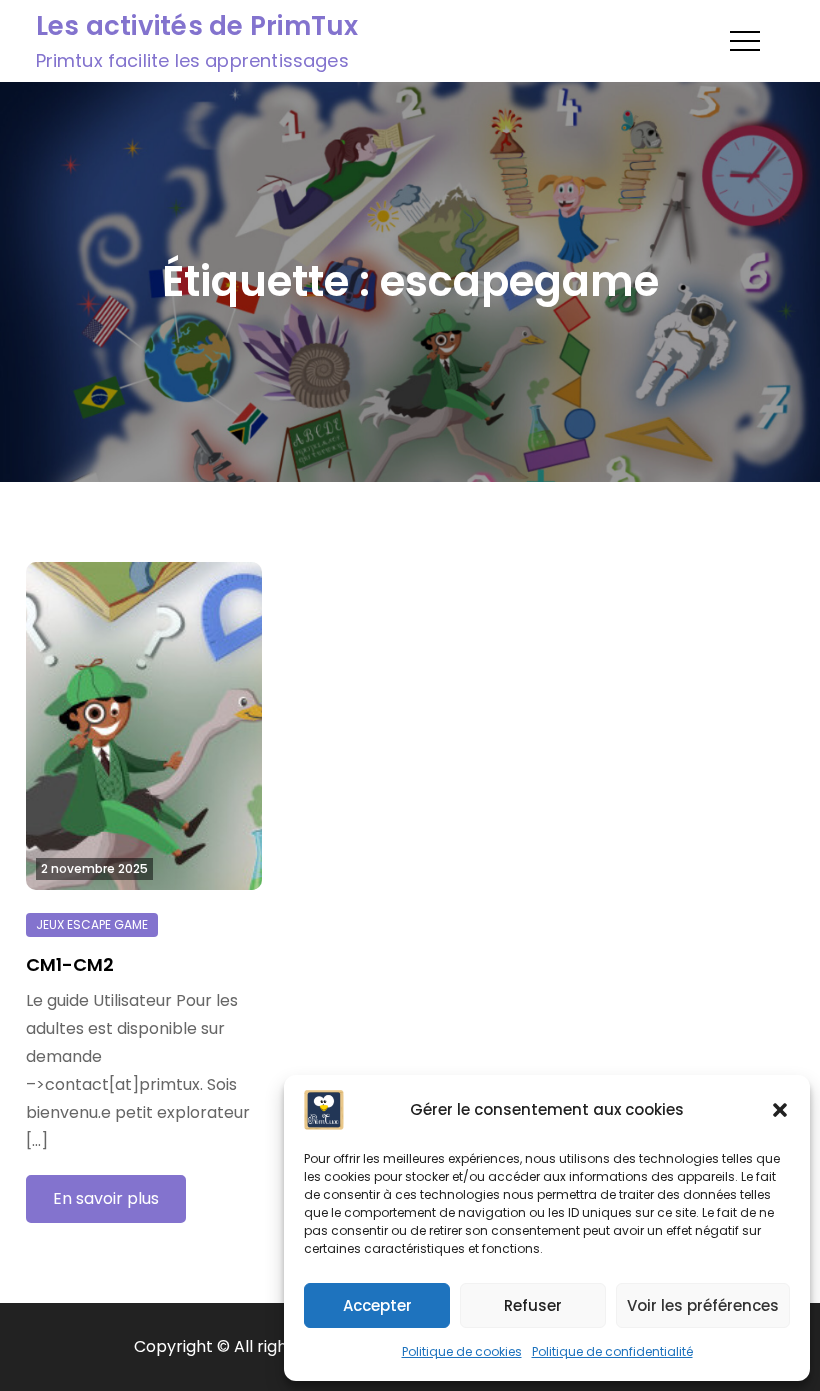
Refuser (533, 1305)
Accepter (377, 1305)
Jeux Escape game (92, 924)
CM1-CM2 (70, 964)
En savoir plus (106, 1198)
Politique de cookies (462, 1351)
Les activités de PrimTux (197, 26)
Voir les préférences (703, 1305)
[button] (780, 1110)
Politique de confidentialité (612, 1351)
